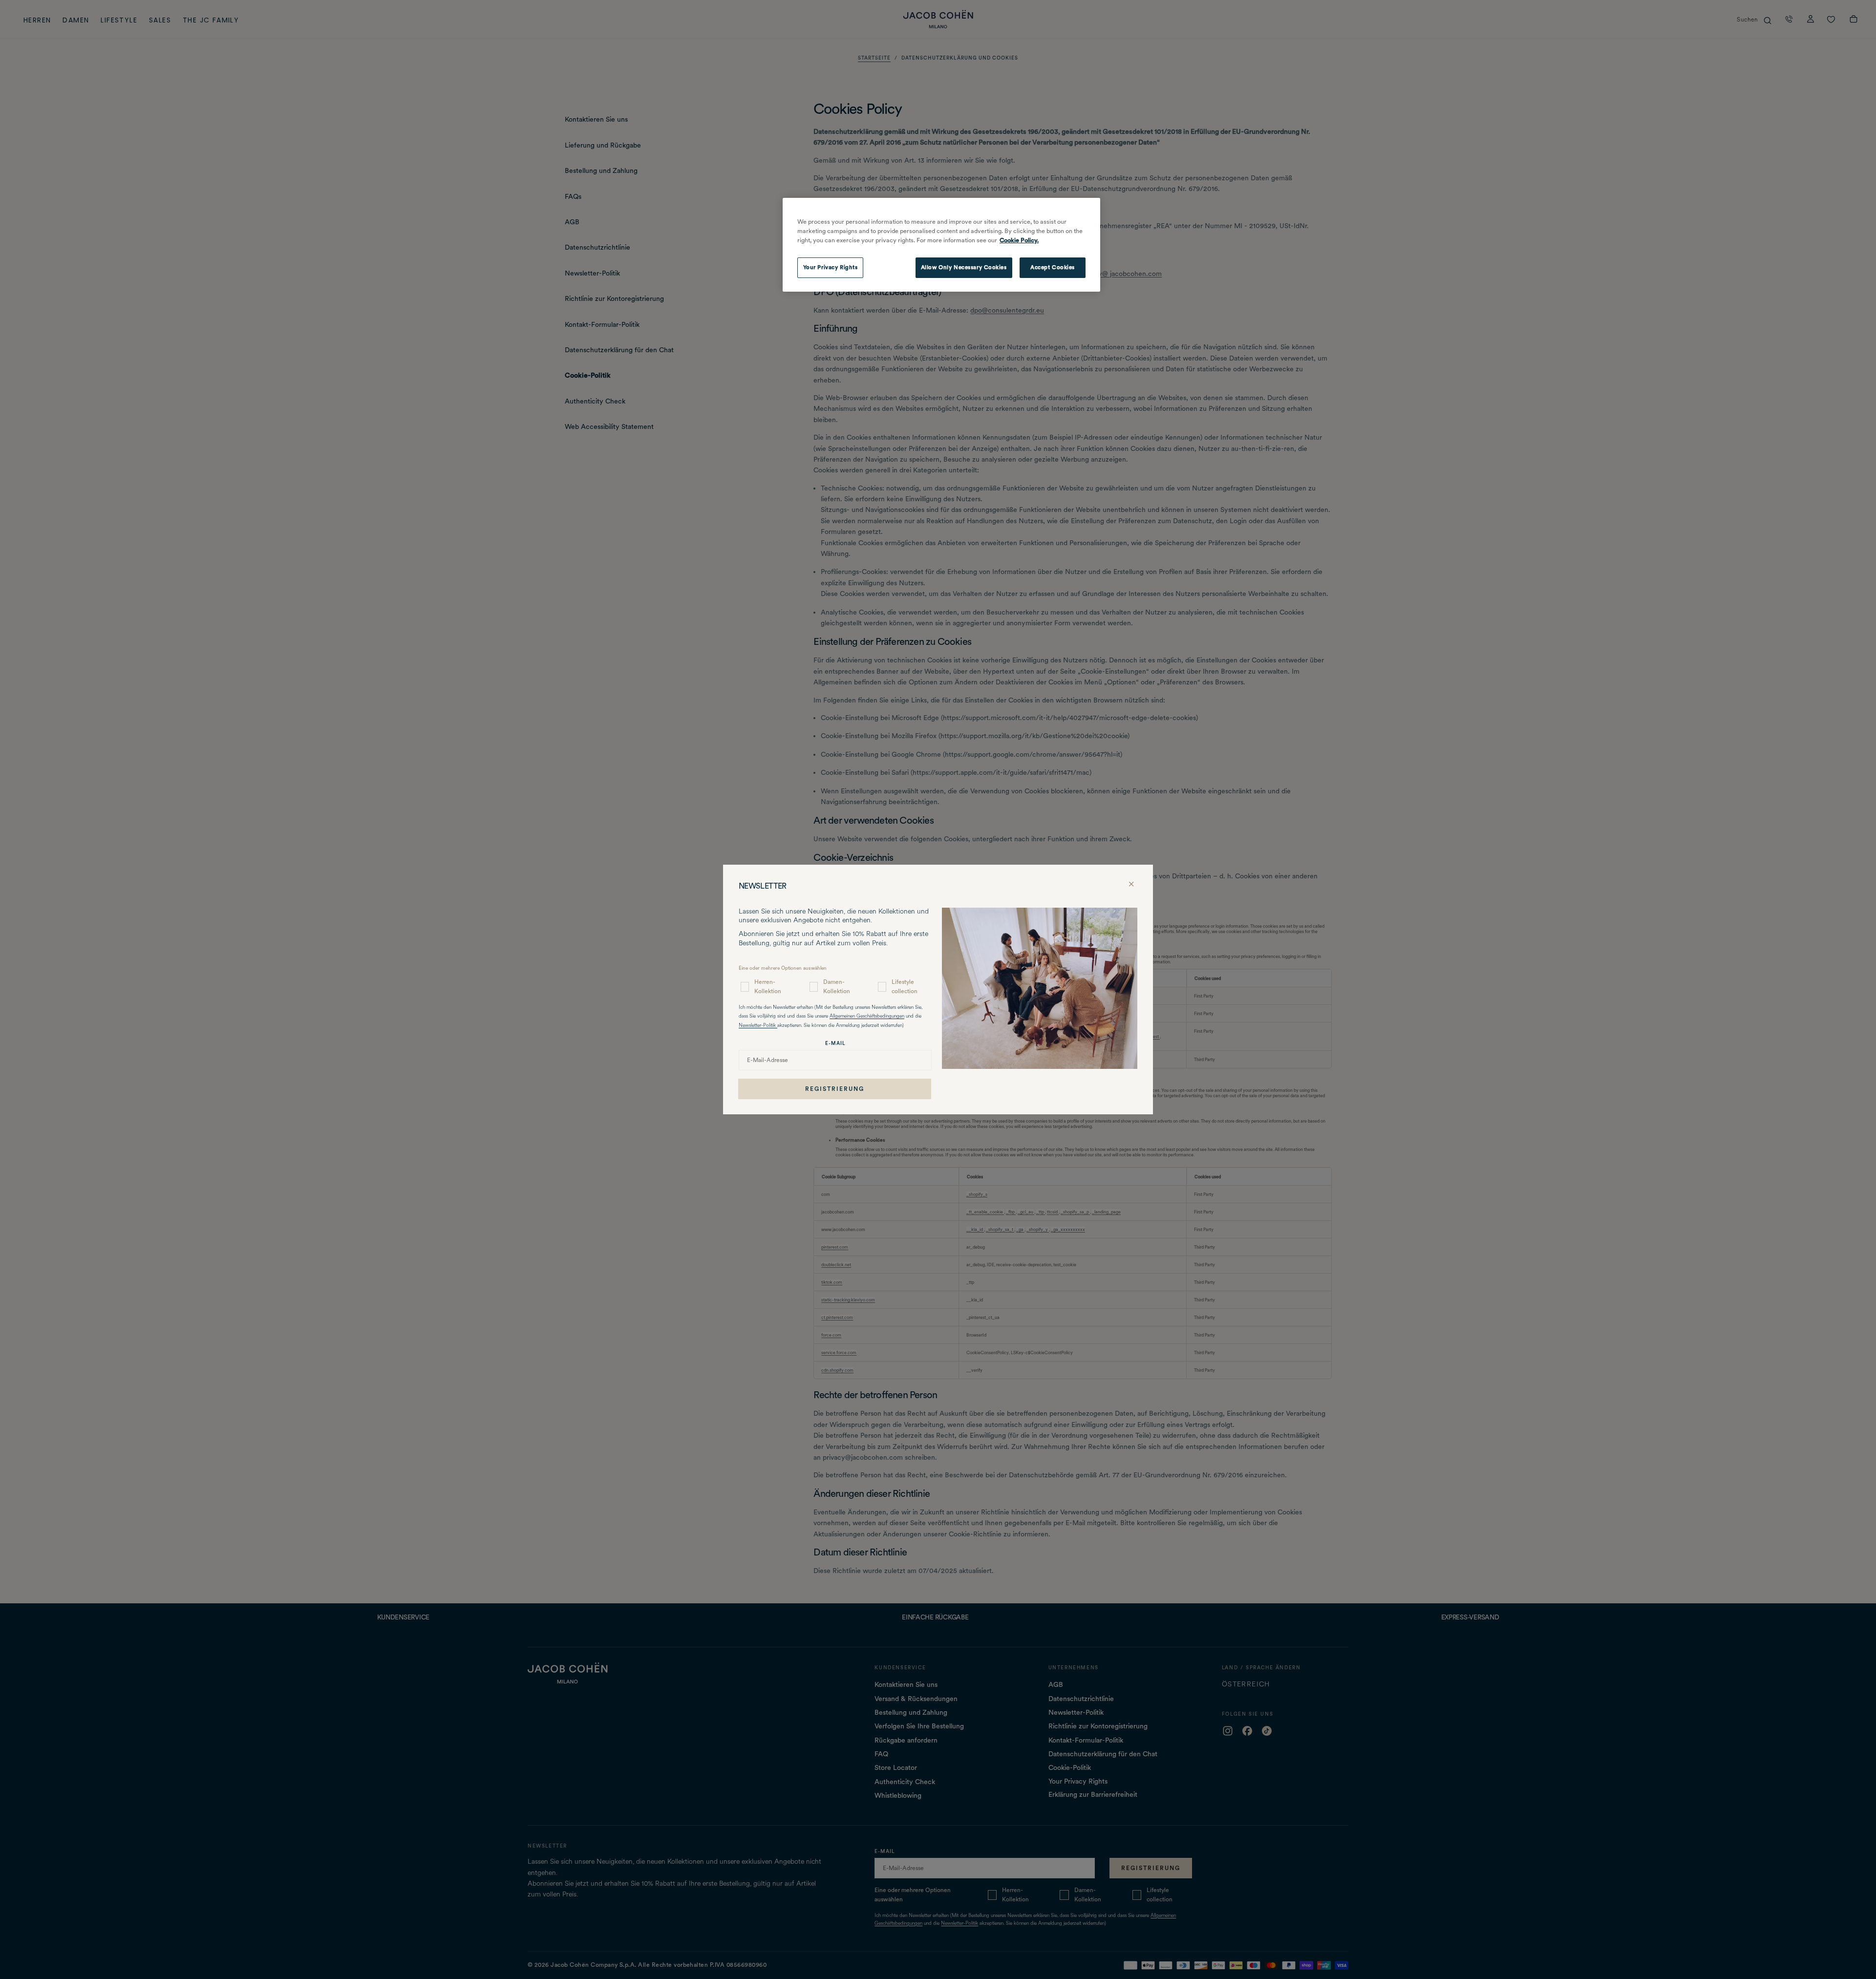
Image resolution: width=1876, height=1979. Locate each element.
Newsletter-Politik (758, 1026)
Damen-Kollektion (837, 987)
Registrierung (835, 1089)
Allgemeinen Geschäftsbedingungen (867, 1016)
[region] (941, 245)
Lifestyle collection (905, 987)
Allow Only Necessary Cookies (964, 267)
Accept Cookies (1053, 267)
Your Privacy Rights (831, 267)
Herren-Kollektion (768, 987)
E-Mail (835, 1043)
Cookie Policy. (1019, 240)
